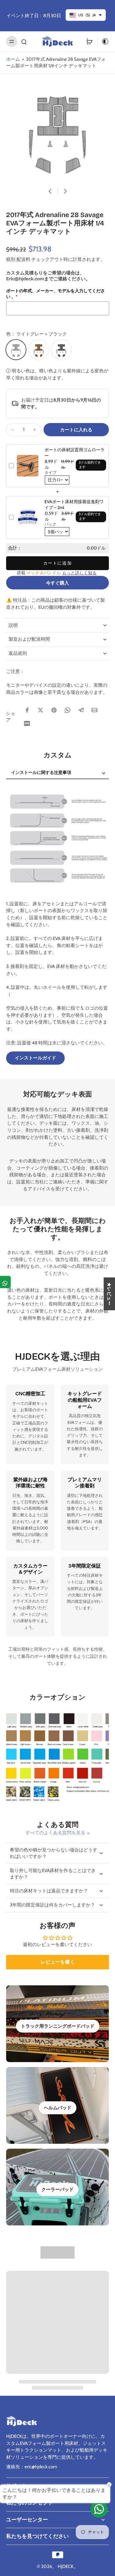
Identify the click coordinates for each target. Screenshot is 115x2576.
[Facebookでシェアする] (27, 710)
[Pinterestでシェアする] (54, 710)
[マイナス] (13, 430)
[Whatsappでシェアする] (67, 710)
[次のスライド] (65, 191)
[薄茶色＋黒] (39, 350)
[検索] (24, 41)
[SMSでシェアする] (27, 724)
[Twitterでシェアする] (40, 710)
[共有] (5, 1282)
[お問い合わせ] (99, 2509)
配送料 (24, 259)
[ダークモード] (103, 41)
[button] (76, 430)
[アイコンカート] (90, 41)
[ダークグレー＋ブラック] (61, 350)
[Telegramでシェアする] (81, 710)
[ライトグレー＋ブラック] (16, 350)
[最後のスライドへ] (50, 191)
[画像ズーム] (57, 130)
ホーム (13, 59)
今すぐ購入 (57, 583)
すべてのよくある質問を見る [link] (55, 1833)
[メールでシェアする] (94, 710)
